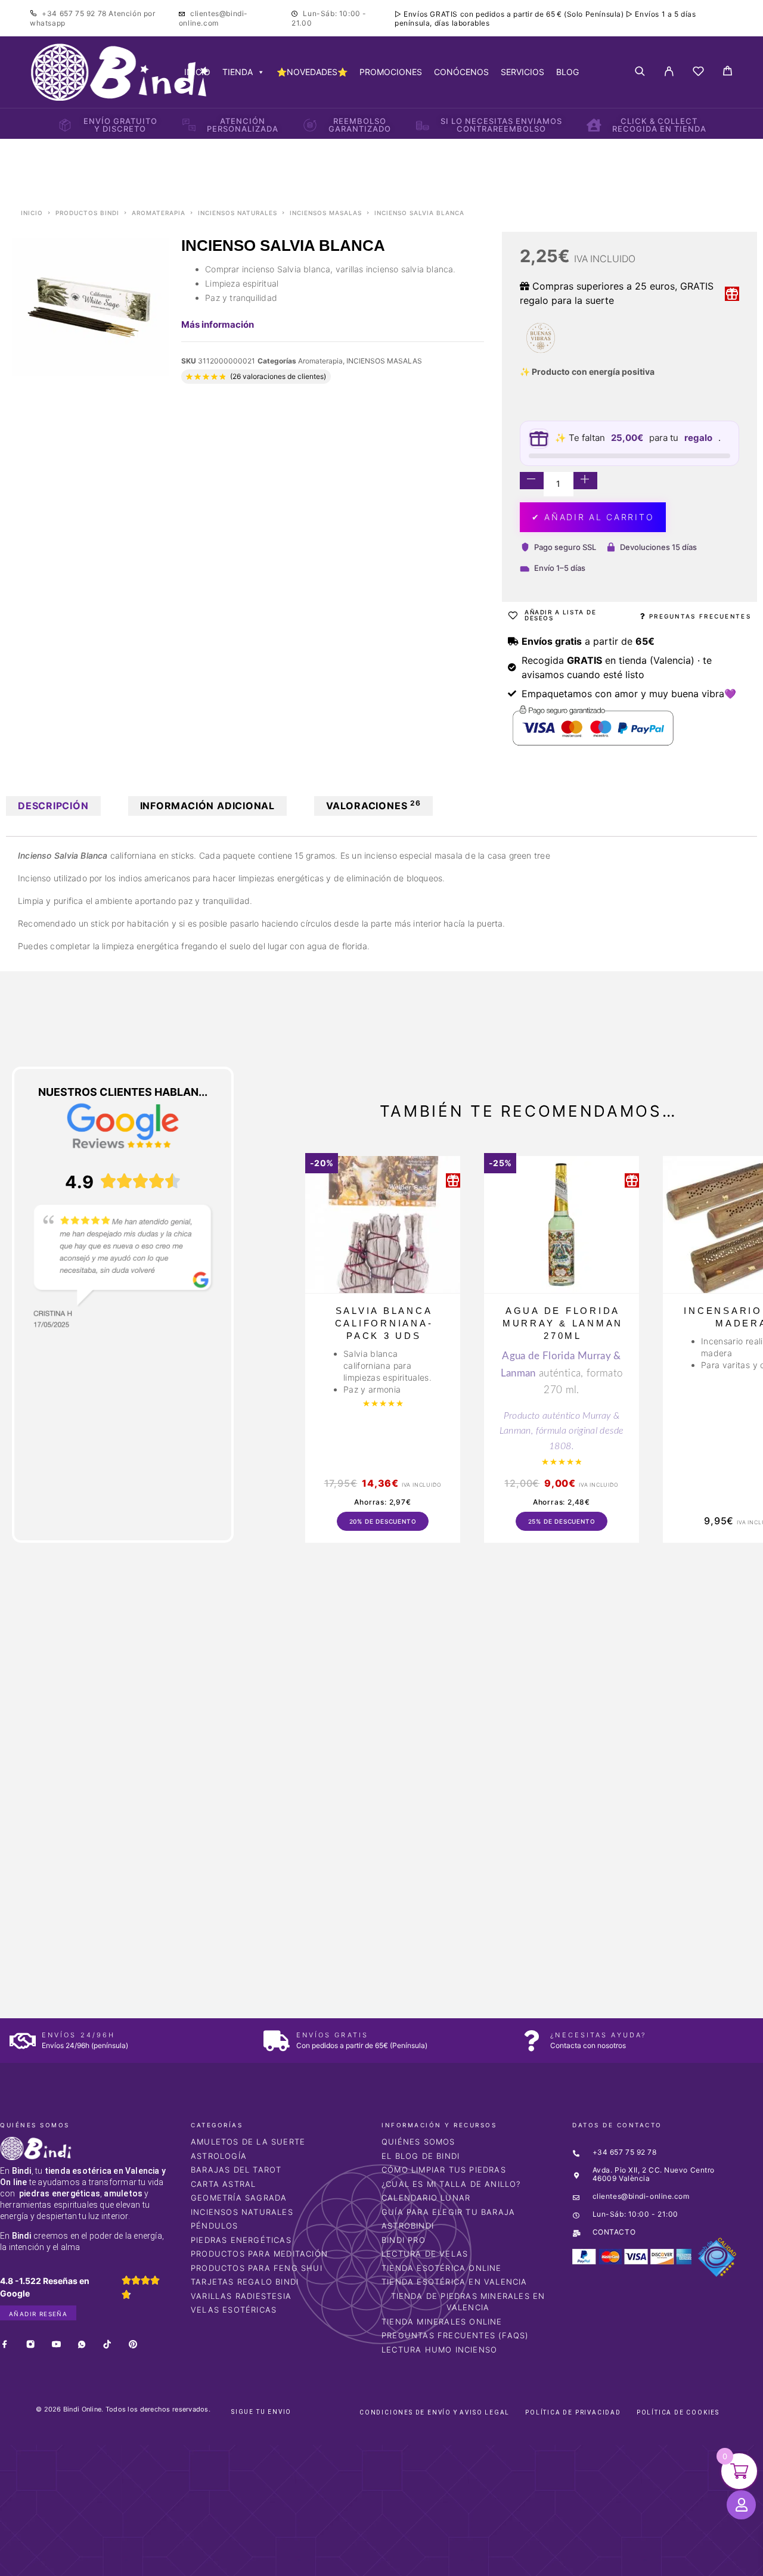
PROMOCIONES (391, 72)
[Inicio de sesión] (669, 72)
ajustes (485, 2563)
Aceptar (561, 2558)
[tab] (53, 806)
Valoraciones (373, 805)
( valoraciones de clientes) (278, 376)
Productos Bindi (87, 213)
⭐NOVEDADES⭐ (312, 72)
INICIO (197, 72)
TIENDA (238, 72)
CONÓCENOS (461, 72)
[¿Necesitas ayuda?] (531, 2041)
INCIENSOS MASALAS (326, 213)
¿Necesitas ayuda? (598, 2035)
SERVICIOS (522, 72)
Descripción (53, 806)
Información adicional (207, 806)
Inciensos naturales (238, 213)
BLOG (567, 72)
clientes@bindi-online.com (213, 18)
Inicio (32, 213)
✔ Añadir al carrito (593, 517)
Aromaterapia (159, 213)
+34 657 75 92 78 (75, 13)
